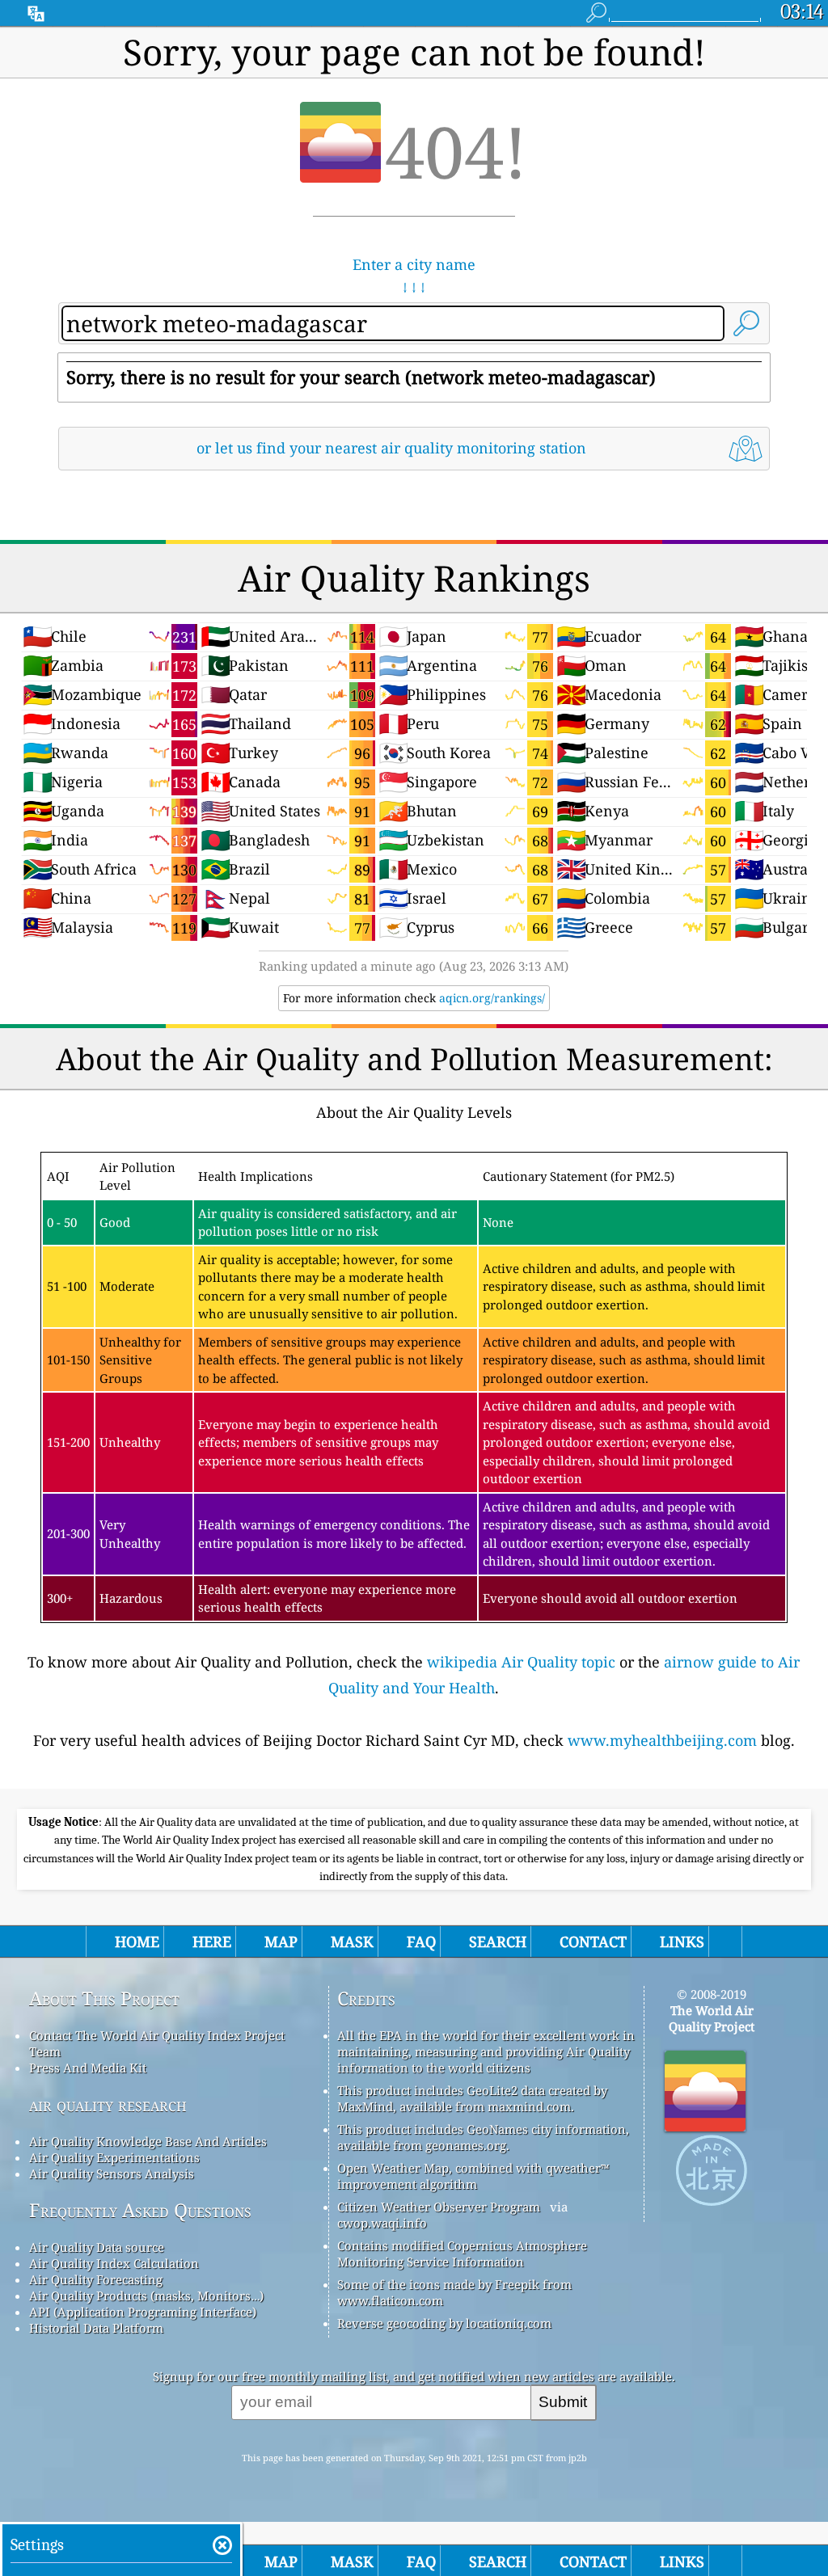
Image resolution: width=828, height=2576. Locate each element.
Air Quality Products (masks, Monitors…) (146, 2296)
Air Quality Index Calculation (114, 2263)
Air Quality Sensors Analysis (112, 2173)
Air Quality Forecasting (96, 2279)
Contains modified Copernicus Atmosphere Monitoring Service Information (462, 2253)
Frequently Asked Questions (140, 2210)
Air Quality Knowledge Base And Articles (148, 2141)
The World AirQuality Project (712, 2018)
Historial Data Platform (96, 2328)
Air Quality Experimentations (114, 2157)
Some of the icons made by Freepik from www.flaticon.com (454, 2292)
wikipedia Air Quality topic (521, 1662)
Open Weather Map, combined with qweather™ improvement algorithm (473, 2176)
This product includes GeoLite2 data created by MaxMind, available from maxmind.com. (472, 2098)
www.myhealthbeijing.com (662, 1740)
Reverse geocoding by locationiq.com (444, 2323)
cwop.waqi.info (382, 2223)
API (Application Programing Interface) (143, 2312)
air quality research (108, 2104)
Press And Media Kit (88, 2068)
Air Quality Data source (97, 2247)
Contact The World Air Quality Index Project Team (157, 2043)
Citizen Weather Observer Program (439, 2207)
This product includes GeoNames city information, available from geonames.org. (483, 2137)
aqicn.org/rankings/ (492, 998)
